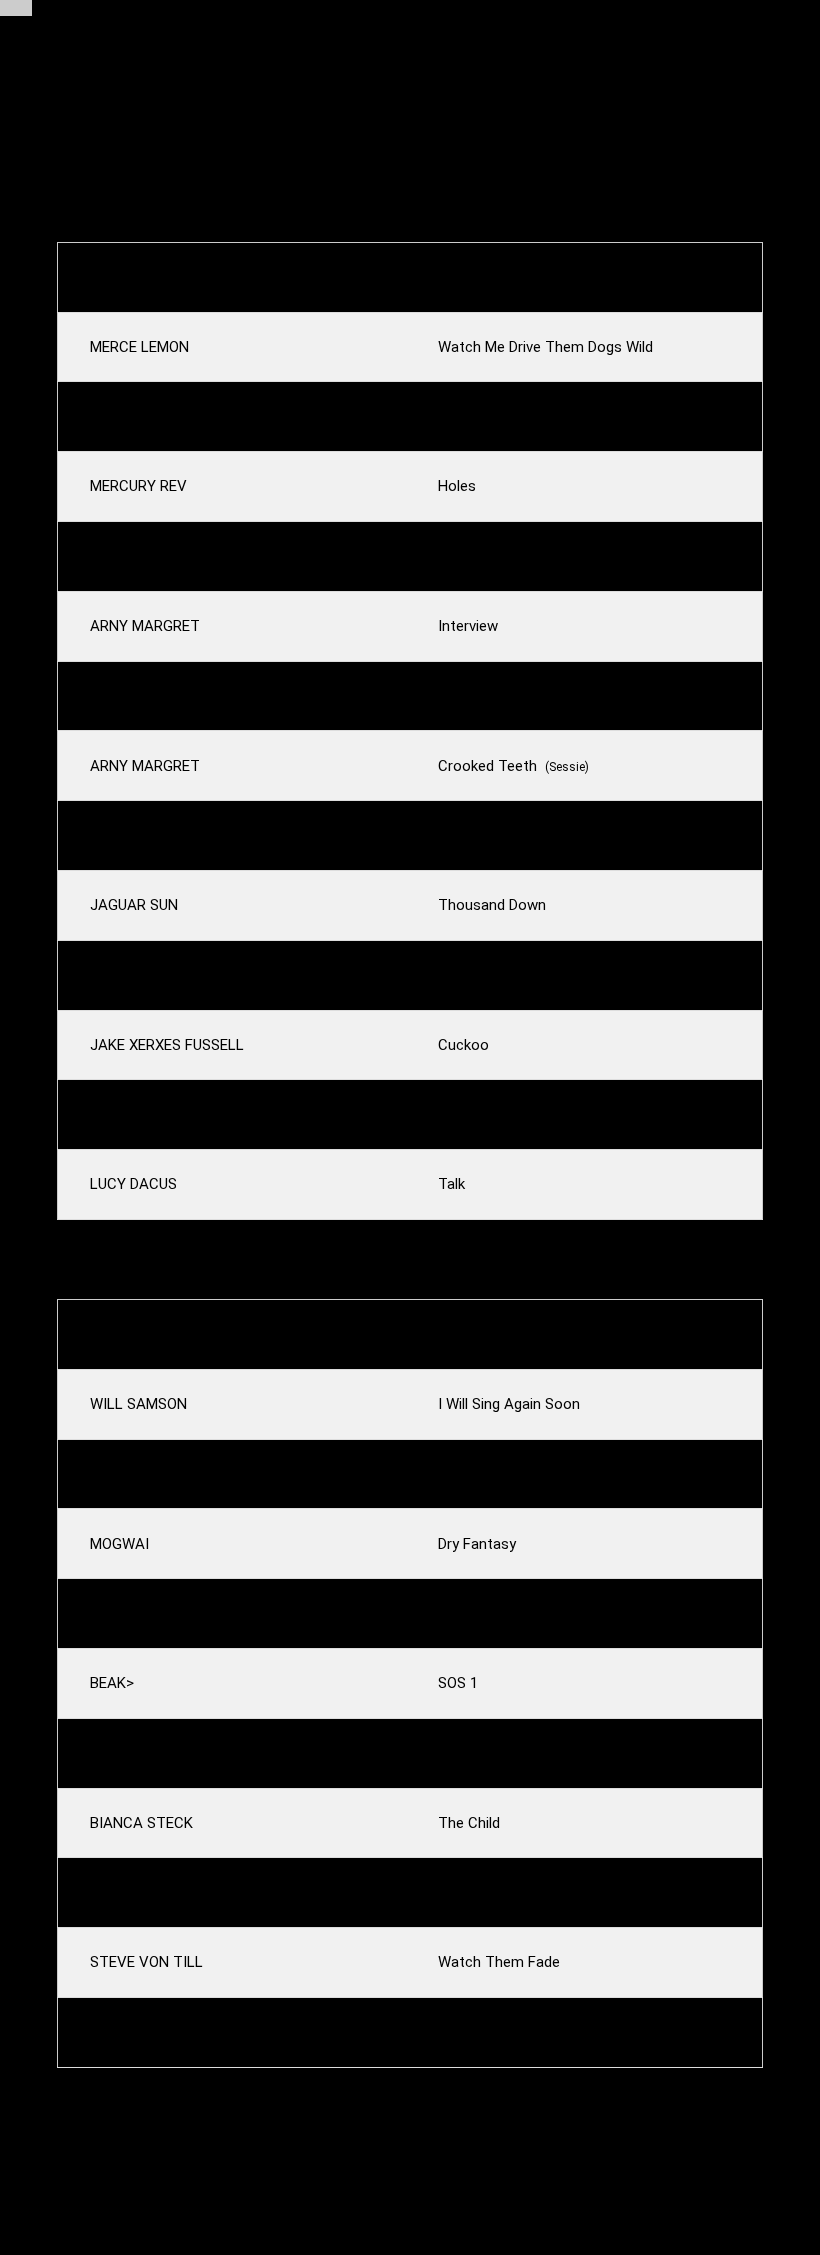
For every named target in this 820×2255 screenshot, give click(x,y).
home (130, 87)
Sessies (252, 21)
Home (72, 21)
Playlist (158, 21)
